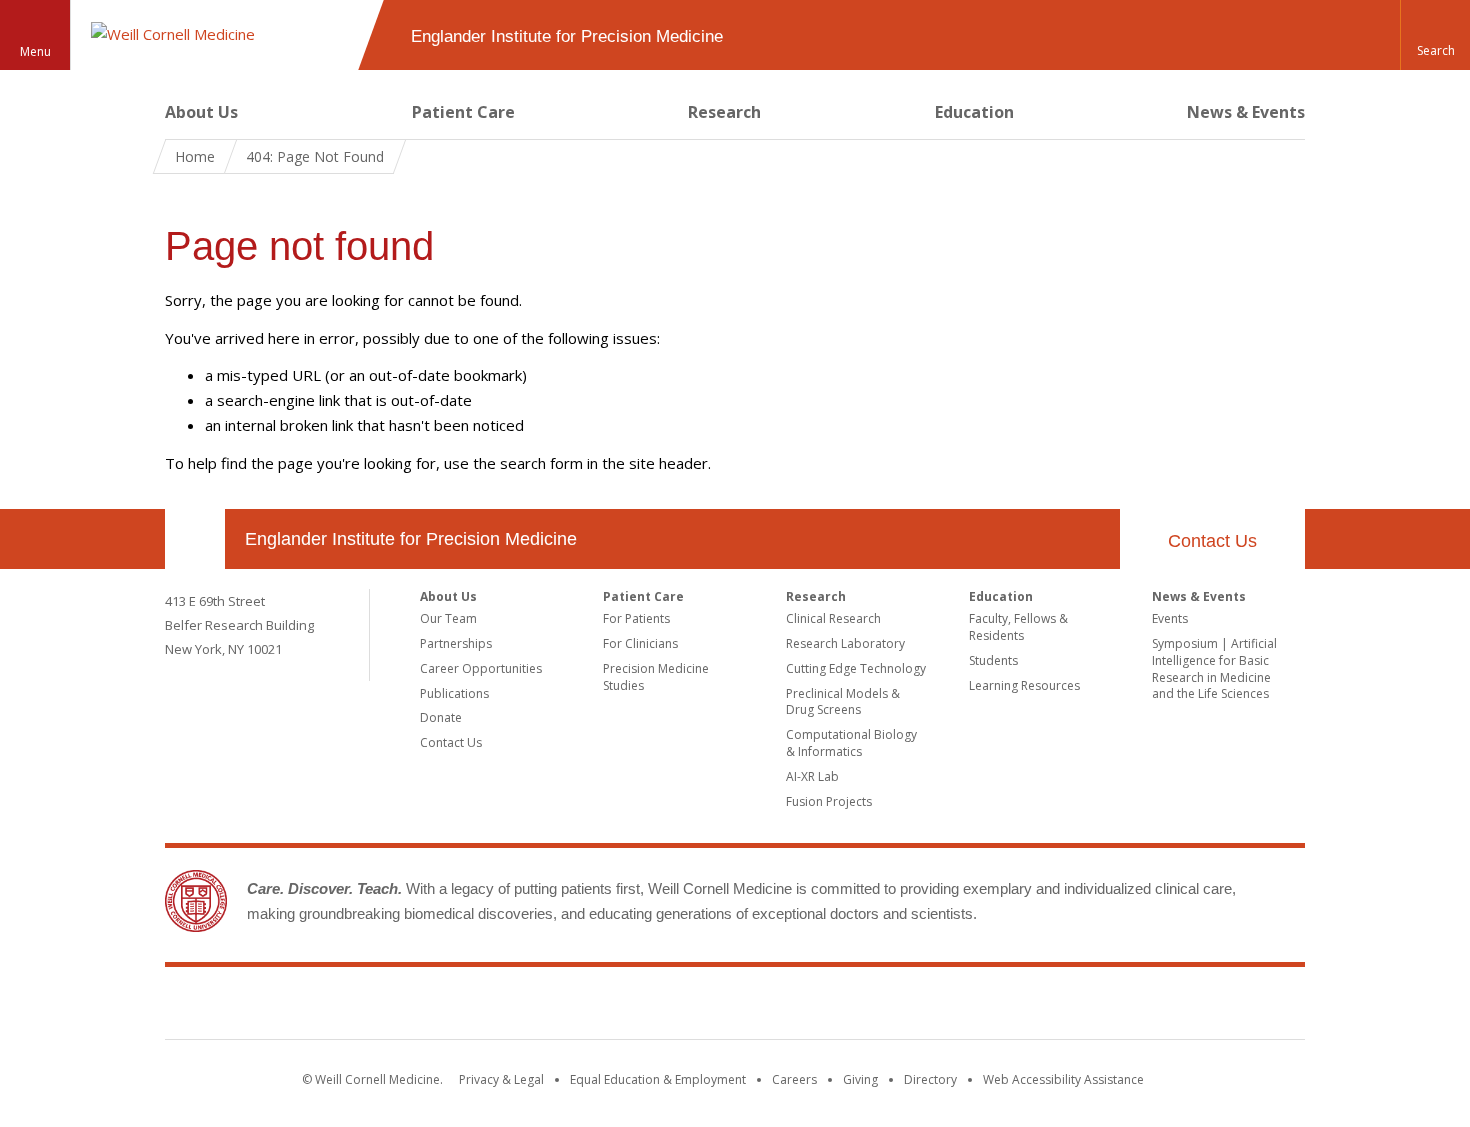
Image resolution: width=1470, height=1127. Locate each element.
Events (1170, 618)
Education (974, 112)
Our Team (448, 618)
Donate (441, 717)
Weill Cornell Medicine (735, 1007)
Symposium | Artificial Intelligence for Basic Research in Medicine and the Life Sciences (1214, 668)
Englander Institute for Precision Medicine (411, 539)
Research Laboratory (845, 643)
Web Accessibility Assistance (1063, 1079)
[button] (1435, 35)
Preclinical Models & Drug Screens (843, 702)
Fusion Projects (829, 801)
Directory (930, 1079)
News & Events (1246, 112)
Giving (860, 1079)
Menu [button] (35, 51)
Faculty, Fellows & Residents (1018, 627)
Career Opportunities (481, 668)
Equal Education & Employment (658, 1079)
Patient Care (463, 112)
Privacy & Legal (501, 1079)
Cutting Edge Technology (856, 668)
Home (195, 156)
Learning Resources (1024, 685)
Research (724, 112)
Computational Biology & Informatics (851, 743)
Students (993, 660)
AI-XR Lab (812, 776)
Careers (794, 1079)
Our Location (195, 539)
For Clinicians (640, 643)
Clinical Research (833, 618)
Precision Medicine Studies (656, 677)
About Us (201, 112)
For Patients (636, 618)
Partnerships (456, 643)
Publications (454, 693)
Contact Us (1212, 541)
